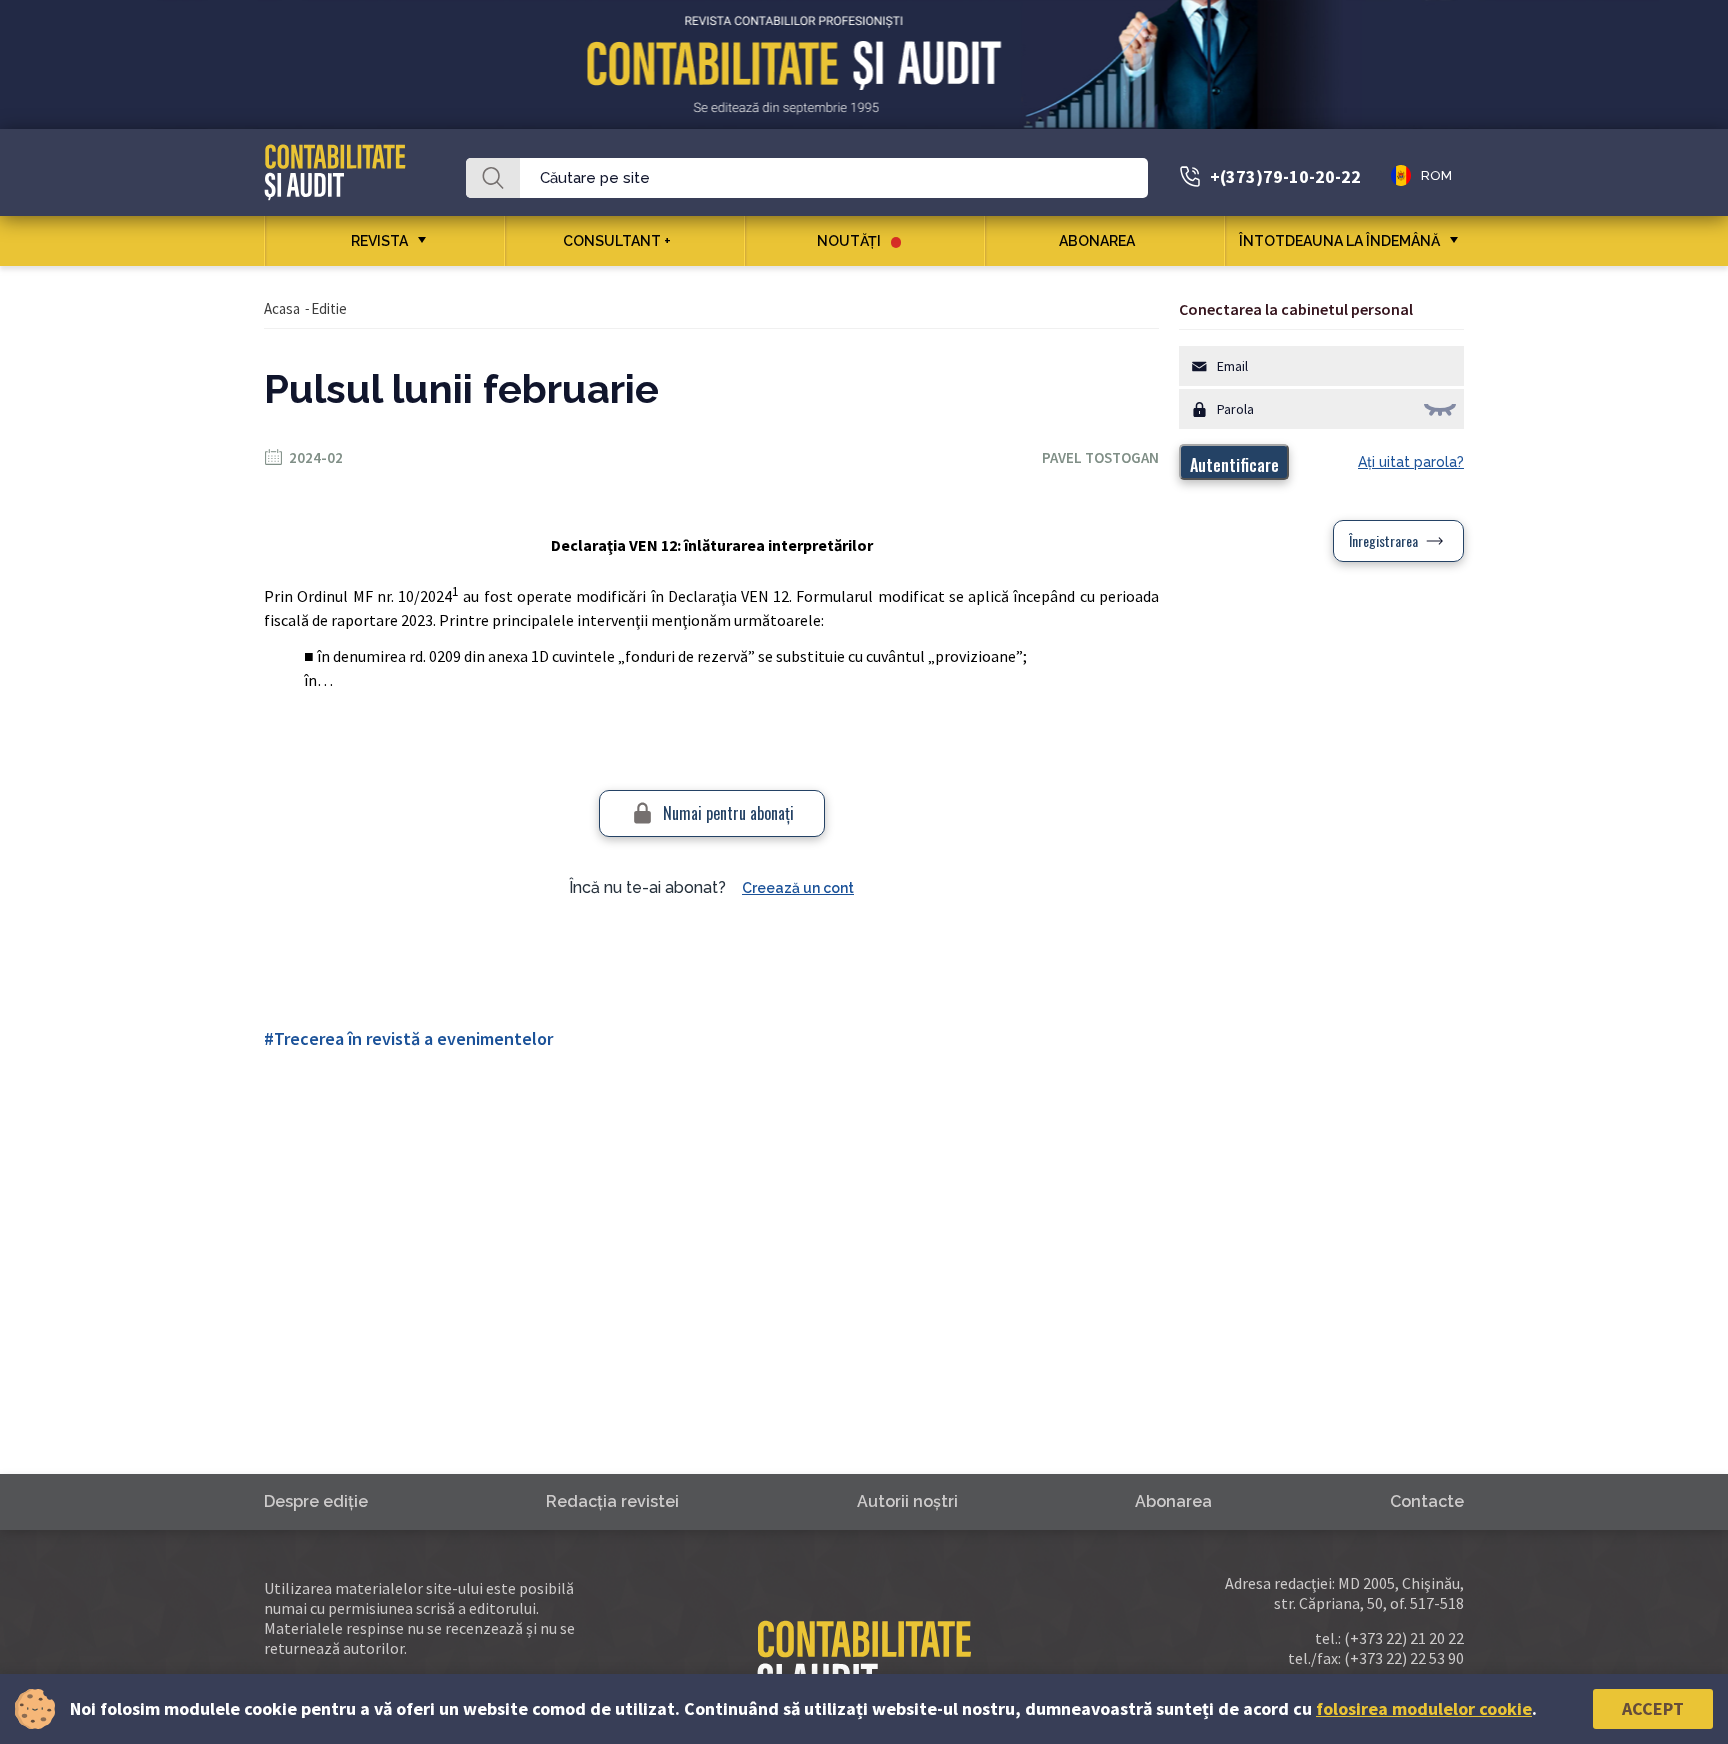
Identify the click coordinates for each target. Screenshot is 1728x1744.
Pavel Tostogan (1100, 457)
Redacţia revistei (612, 1501)
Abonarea (1097, 241)
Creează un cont (798, 888)
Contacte (1427, 1501)
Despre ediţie (316, 1501)
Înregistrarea (1383, 540)
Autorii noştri (907, 1501)
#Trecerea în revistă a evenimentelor (408, 1038)
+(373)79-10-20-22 (1285, 176)
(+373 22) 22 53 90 (1404, 1658)
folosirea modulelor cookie (1424, 1708)
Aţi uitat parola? (1411, 462)
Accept (1653, 1708)
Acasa (282, 308)
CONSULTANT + (617, 241)
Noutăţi (849, 241)
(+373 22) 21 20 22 (1404, 1638)
